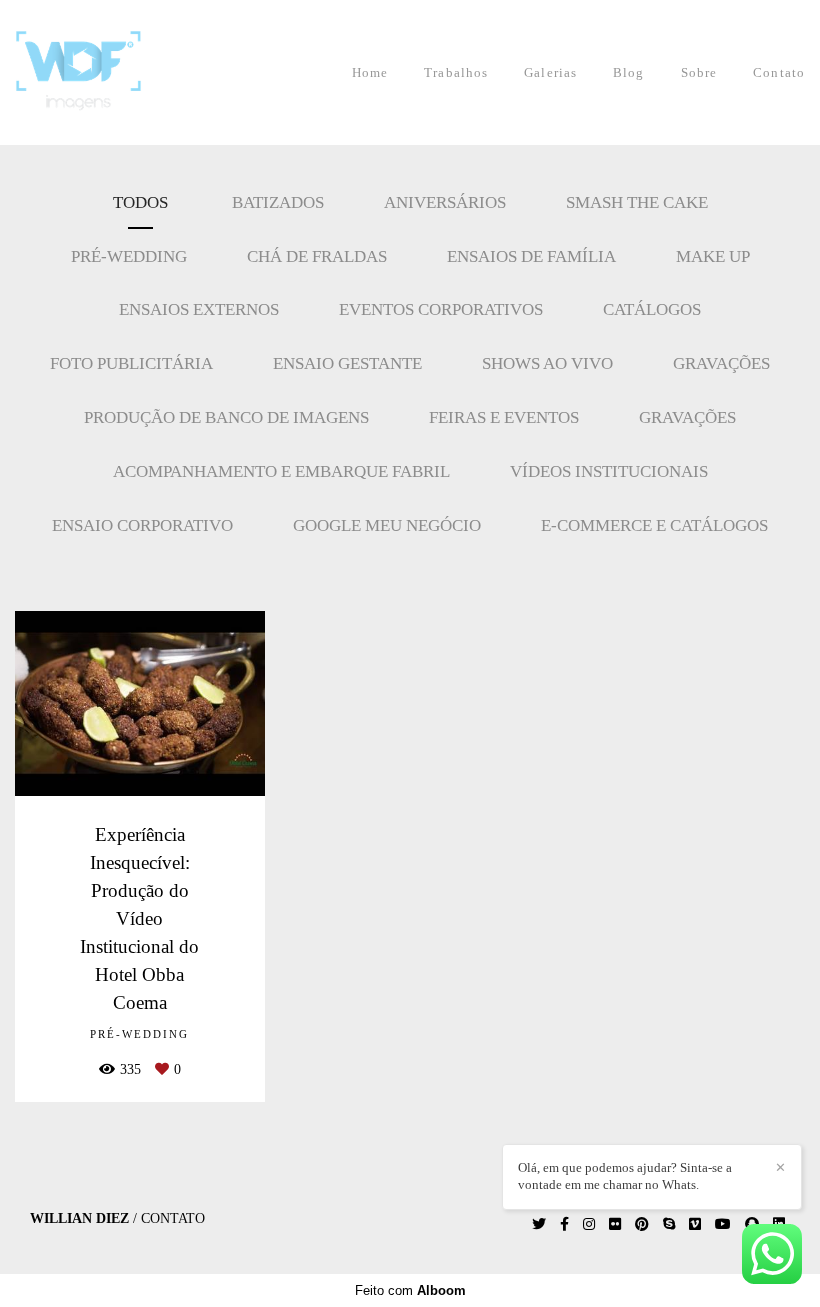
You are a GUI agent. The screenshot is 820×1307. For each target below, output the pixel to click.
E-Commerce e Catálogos (654, 525)
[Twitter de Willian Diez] (539, 1224)
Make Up (713, 256)
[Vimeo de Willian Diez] (695, 1224)
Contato (779, 72)
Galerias (550, 72)
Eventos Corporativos (441, 309)
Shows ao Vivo (547, 363)
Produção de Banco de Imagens (226, 417)
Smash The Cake (637, 202)
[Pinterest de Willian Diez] (642, 1224)
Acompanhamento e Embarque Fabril (281, 471)
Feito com (410, 1290)
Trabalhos (456, 72)
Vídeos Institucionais (609, 471)
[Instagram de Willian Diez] (589, 1224)
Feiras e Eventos (504, 417)
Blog (628, 72)
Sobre (699, 72)
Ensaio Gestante (347, 363)
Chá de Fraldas (317, 256)
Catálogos (652, 309)
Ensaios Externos (199, 309)
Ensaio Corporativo (142, 525)
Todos (140, 202)
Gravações (721, 363)
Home (370, 72)
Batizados (278, 202)
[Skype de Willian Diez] (669, 1224)
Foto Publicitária (131, 363)
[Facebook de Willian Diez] (564, 1224)
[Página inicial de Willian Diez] (104, 72)
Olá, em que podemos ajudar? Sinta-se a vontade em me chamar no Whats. (625, 1176)
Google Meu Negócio (387, 525)
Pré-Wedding (129, 256)
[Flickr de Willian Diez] (615, 1224)
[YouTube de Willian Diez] (723, 1224)
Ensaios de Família (531, 256)
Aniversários (445, 202)
